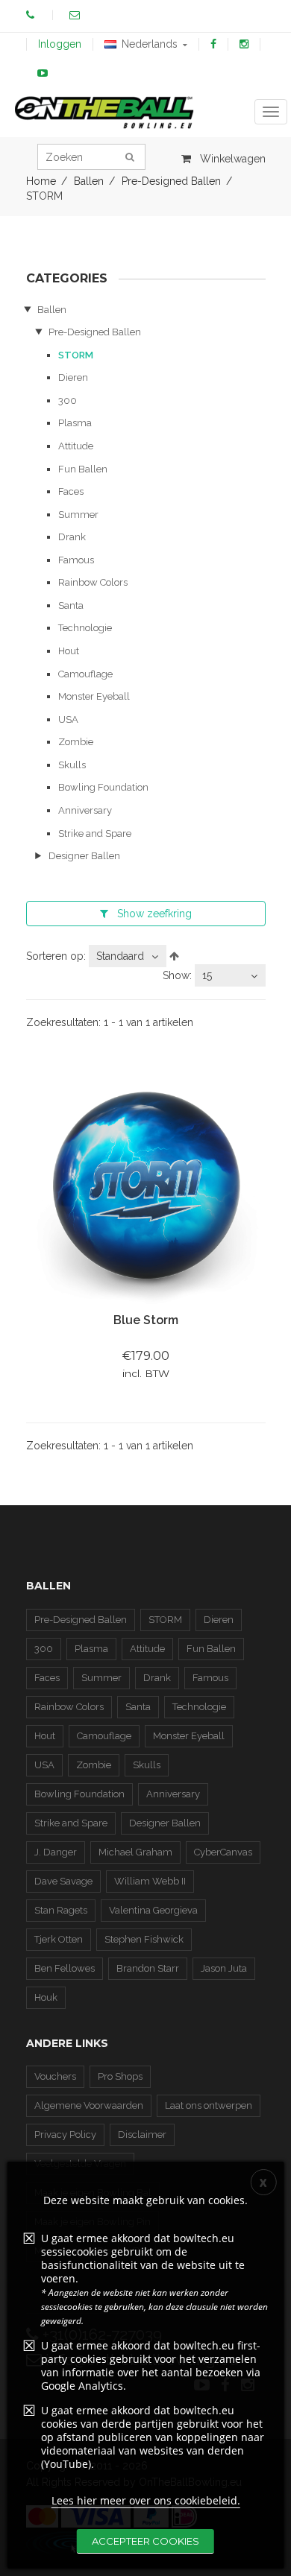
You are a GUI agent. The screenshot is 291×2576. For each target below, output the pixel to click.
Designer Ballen (84, 856)
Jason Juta (224, 1968)
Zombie (76, 742)
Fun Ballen (83, 469)
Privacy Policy (65, 2134)
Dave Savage (63, 1881)
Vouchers (55, 2076)
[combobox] (128, 956)
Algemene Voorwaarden (89, 2105)
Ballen (52, 310)
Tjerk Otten (59, 1939)
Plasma (75, 423)
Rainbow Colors (93, 582)
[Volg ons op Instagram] (244, 44)
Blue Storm (146, 1320)
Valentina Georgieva (153, 1910)
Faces (71, 491)
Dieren (73, 377)
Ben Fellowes (65, 1968)
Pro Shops (120, 2076)
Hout (69, 651)
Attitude (76, 446)
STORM (76, 355)
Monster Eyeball (94, 696)
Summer (78, 515)
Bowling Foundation (103, 787)
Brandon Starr (148, 1968)
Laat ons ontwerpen (209, 2105)
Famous (76, 560)
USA (68, 719)
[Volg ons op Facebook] (213, 44)
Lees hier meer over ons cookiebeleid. (146, 2500)
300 (68, 401)
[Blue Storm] (146, 1187)
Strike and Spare (95, 833)
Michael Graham (135, 1852)
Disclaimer (142, 2134)
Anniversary (85, 810)
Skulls (72, 765)
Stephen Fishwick (144, 1939)
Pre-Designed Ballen (95, 332)
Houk (46, 1997)
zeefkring (154, 914)
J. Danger (56, 1852)
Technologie (85, 628)
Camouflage (85, 674)
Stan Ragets (61, 1910)
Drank (72, 537)
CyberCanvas (223, 1852)
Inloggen (60, 44)
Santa (71, 605)
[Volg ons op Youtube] (43, 73)
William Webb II (150, 1881)
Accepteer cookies (145, 2541)
